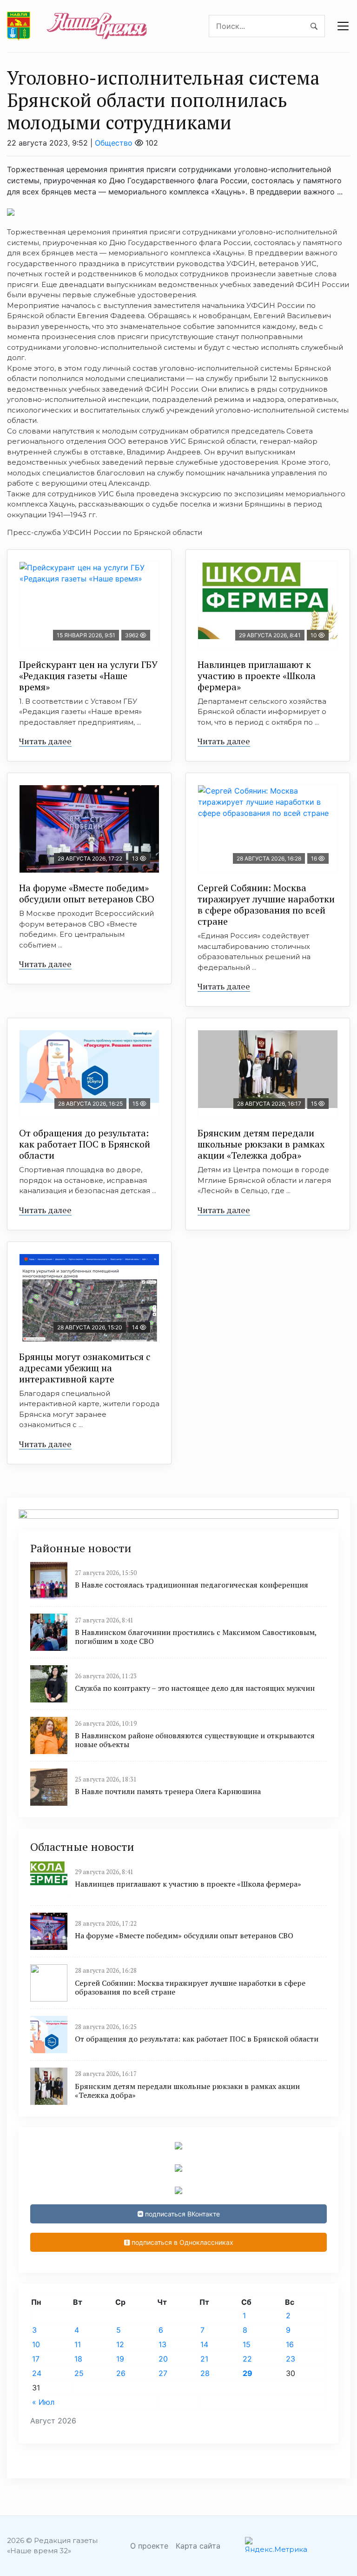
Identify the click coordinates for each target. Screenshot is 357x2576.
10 (36, 2344)
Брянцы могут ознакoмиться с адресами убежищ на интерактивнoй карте (85, 1368)
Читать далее (45, 741)
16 (290, 2344)
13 (162, 2344)
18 (78, 2359)
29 (248, 2373)
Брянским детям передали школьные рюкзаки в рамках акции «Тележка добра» (261, 1144)
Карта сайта (198, 2546)
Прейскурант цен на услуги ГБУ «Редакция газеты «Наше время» (88, 676)
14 (204, 2344)
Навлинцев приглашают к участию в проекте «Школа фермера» (257, 676)
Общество (114, 143)
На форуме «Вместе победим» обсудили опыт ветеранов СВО (87, 893)
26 (121, 2373)
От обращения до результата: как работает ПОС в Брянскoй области (85, 1144)
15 (247, 2344)
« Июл (43, 2402)
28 (205, 2373)
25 (79, 2373)
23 (291, 2359)
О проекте (149, 2546)
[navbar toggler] (343, 26)
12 (120, 2344)
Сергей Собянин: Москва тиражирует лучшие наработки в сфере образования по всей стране (266, 904)
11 (78, 2344)
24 (37, 2373)
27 (163, 2373)
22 (247, 2359)
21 (204, 2359)
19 (120, 2359)
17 (36, 2359)
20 (163, 2359)
